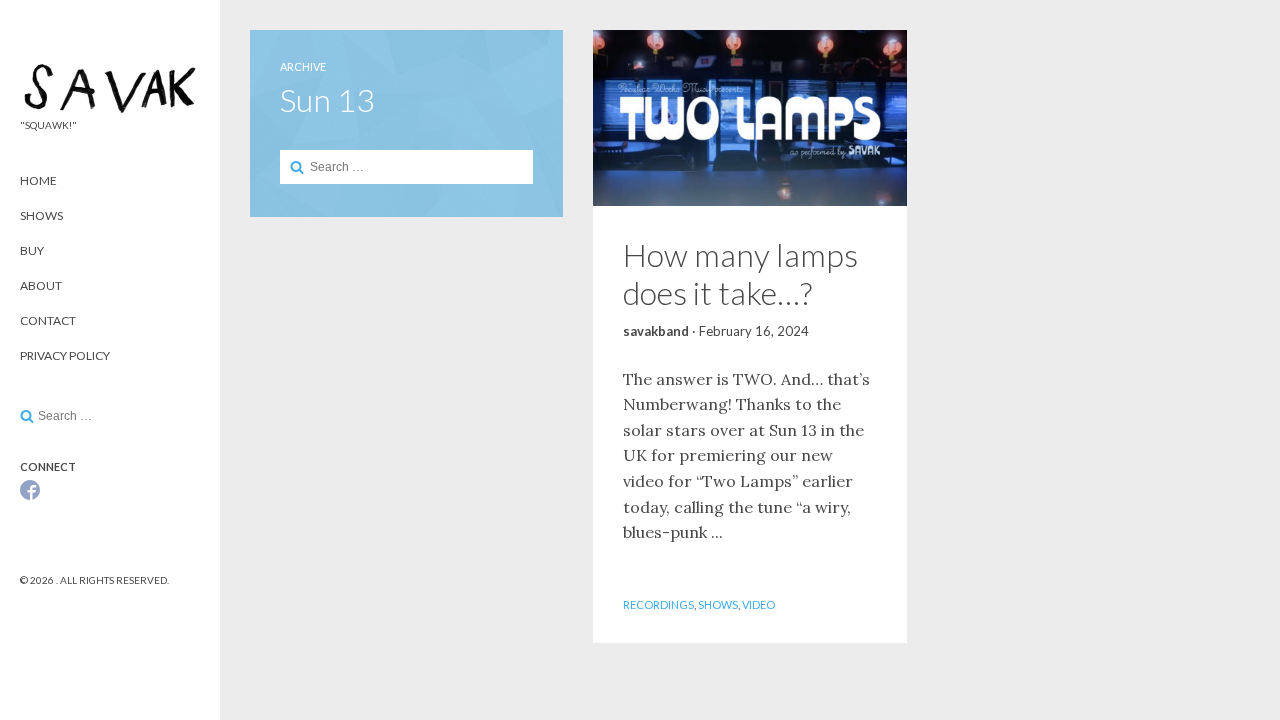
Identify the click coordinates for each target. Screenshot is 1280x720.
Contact (48, 320)
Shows (41, 215)
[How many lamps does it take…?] (749, 118)
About (41, 285)
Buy (32, 250)
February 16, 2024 (754, 331)
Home (38, 180)
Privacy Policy (65, 355)
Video (758, 604)
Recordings (658, 604)
